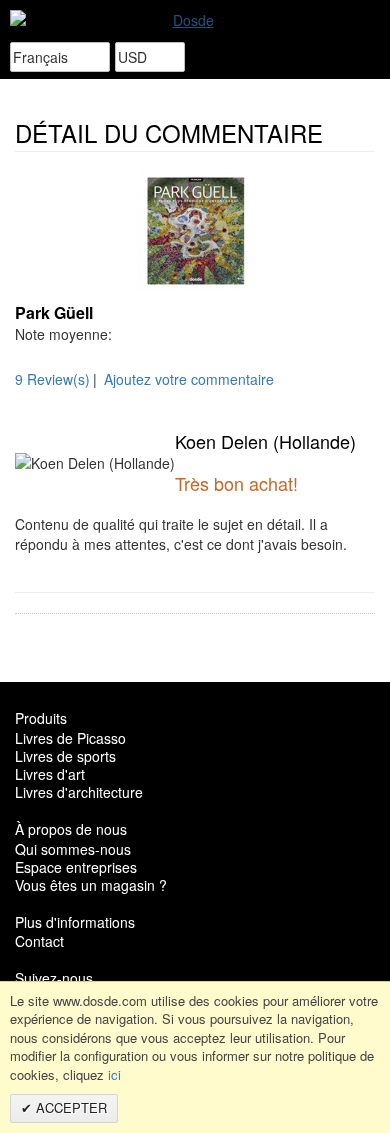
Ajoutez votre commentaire (189, 379)
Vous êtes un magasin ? (91, 885)
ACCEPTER (69, 1107)
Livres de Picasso (70, 738)
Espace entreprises (76, 867)
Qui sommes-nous (73, 849)
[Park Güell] (195, 229)
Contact (39, 941)
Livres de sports (65, 756)
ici (114, 1074)
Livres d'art (50, 774)
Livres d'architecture (79, 792)
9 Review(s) (52, 379)
